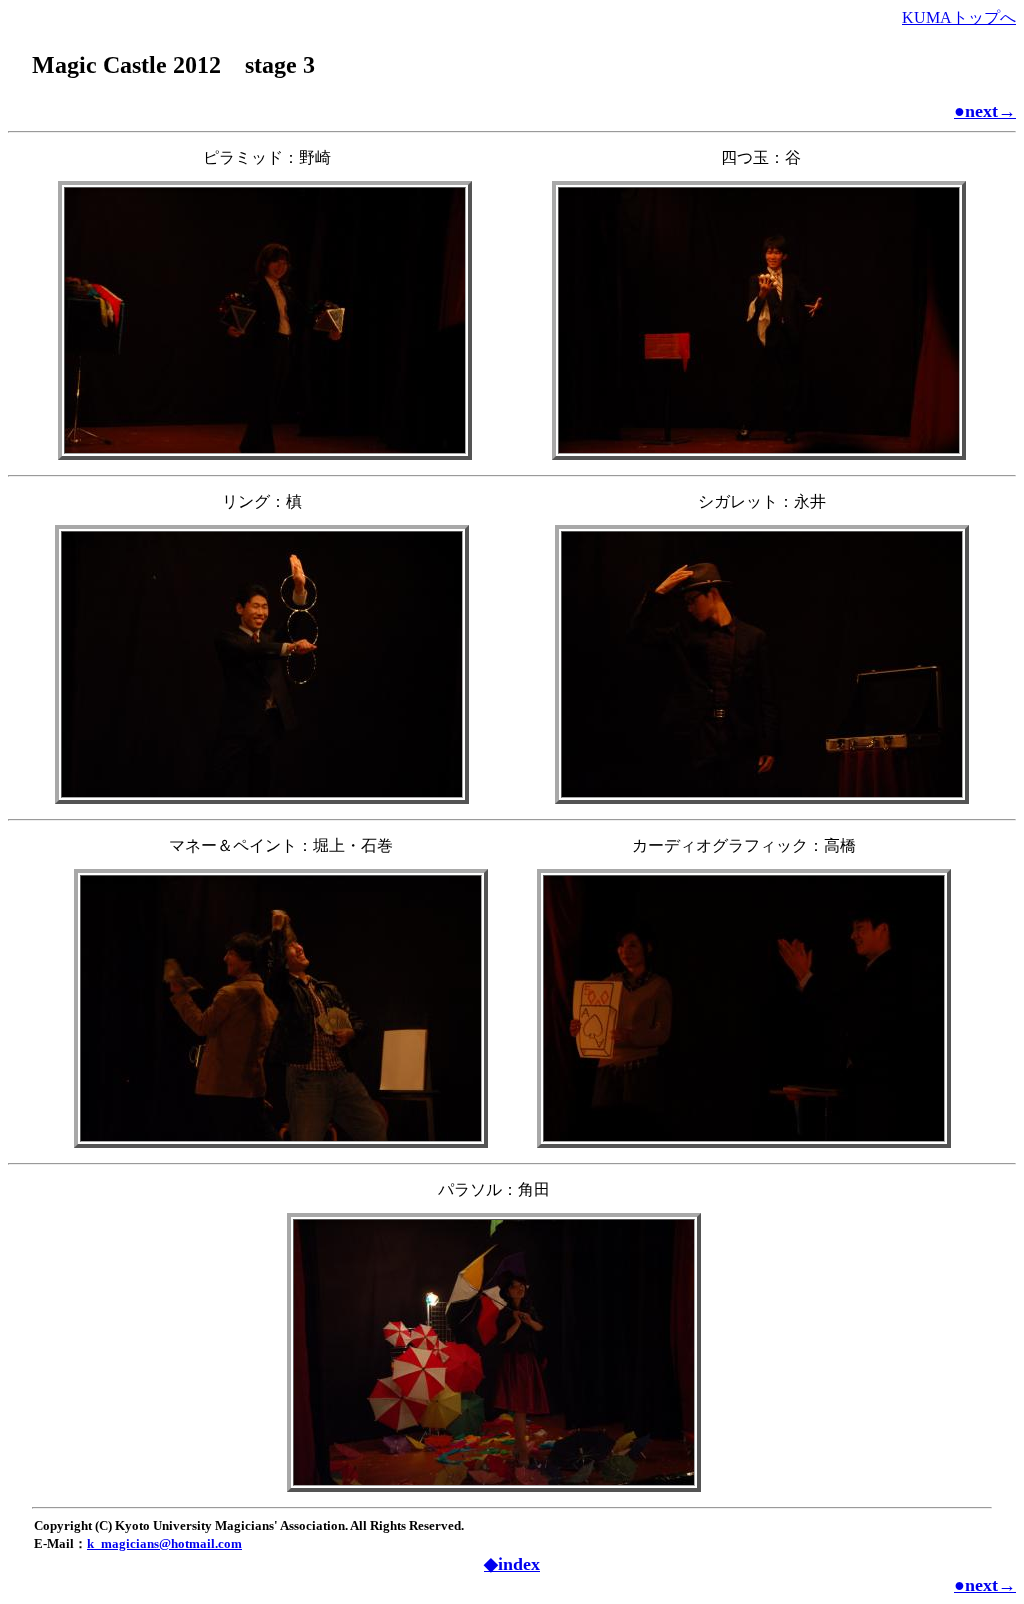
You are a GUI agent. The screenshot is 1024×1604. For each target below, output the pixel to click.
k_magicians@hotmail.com (164, 1543)
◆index (512, 1564)
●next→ (985, 111)
